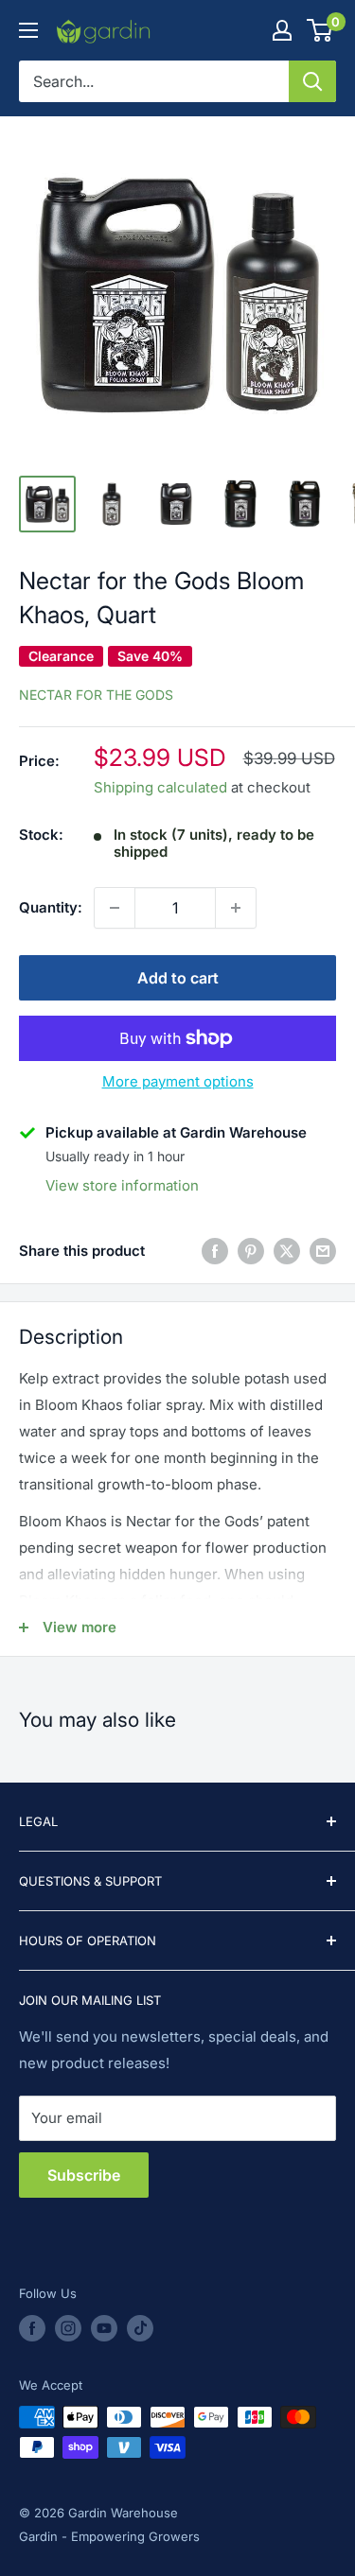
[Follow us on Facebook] (32, 2328)
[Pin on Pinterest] (251, 1251)
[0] (320, 30)
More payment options (178, 1081)
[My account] (282, 30)
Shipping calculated (160, 787)
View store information (122, 1185)
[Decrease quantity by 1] (115, 908)
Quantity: (51, 907)
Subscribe (84, 2175)
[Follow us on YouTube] (104, 2328)
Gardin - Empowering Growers (109, 2536)
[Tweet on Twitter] (287, 1251)
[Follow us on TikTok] (140, 2328)
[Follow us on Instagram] (68, 2328)
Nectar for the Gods (96, 695)
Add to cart (178, 978)
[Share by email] (323, 1251)
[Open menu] (28, 30)
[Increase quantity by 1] (236, 908)
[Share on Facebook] (215, 1251)
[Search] (312, 81)
